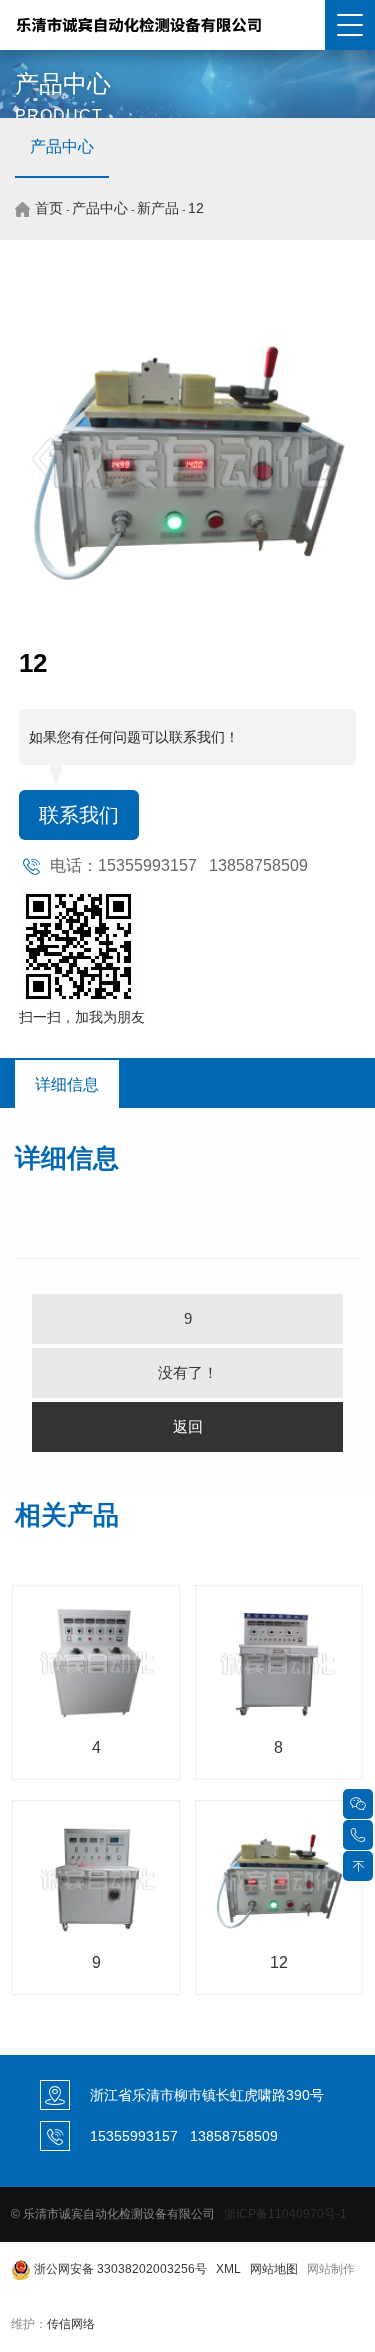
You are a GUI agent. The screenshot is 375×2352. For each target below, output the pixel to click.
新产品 (158, 208)
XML (228, 2269)
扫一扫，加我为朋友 (82, 1017)
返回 (188, 1426)
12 (196, 208)
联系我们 (79, 815)
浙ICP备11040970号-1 (285, 2214)
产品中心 (62, 146)
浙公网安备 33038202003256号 (119, 2269)
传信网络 (71, 2324)
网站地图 (274, 2269)
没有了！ (188, 1372)
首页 (49, 208)
